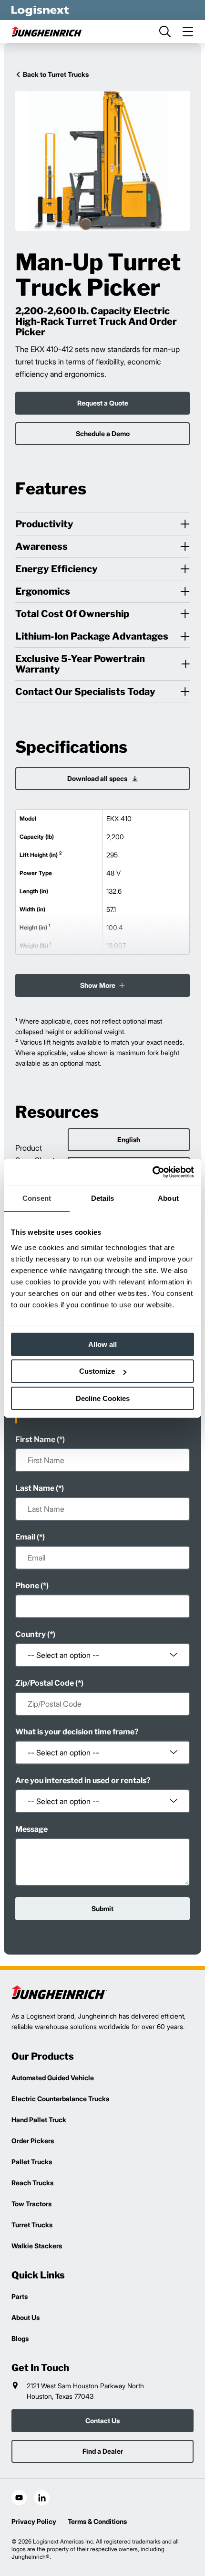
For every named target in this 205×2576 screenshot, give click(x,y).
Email (25, 1537)
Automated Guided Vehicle (53, 2078)
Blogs (20, 2338)
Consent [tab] (37, 1198)
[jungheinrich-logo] (47, 32)
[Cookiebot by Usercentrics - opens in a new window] (152, 1172)
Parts (20, 2296)
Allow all (102, 1344)
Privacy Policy (34, 2521)
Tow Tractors (31, 2204)
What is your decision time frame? (77, 1732)
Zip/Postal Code (45, 1683)
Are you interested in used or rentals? (83, 1780)
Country (31, 1634)
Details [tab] (103, 1198)
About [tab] (168, 1198)
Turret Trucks (32, 2225)
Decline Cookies (103, 1398)
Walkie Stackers (37, 2246)
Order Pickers (33, 2141)
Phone (27, 1586)
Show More (98, 985)
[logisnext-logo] (59, 1992)
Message (31, 1829)
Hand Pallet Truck (39, 2120)
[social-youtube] (19, 2498)
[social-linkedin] (42, 2498)
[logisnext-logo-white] (40, 10)
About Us (26, 2317)
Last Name (35, 1488)
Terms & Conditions (97, 2521)
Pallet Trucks (32, 2162)
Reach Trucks (32, 2183)
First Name (35, 1439)
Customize (97, 1371)
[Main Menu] (188, 32)
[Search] (165, 32)
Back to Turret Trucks (56, 74)
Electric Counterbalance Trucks (60, 2099)
